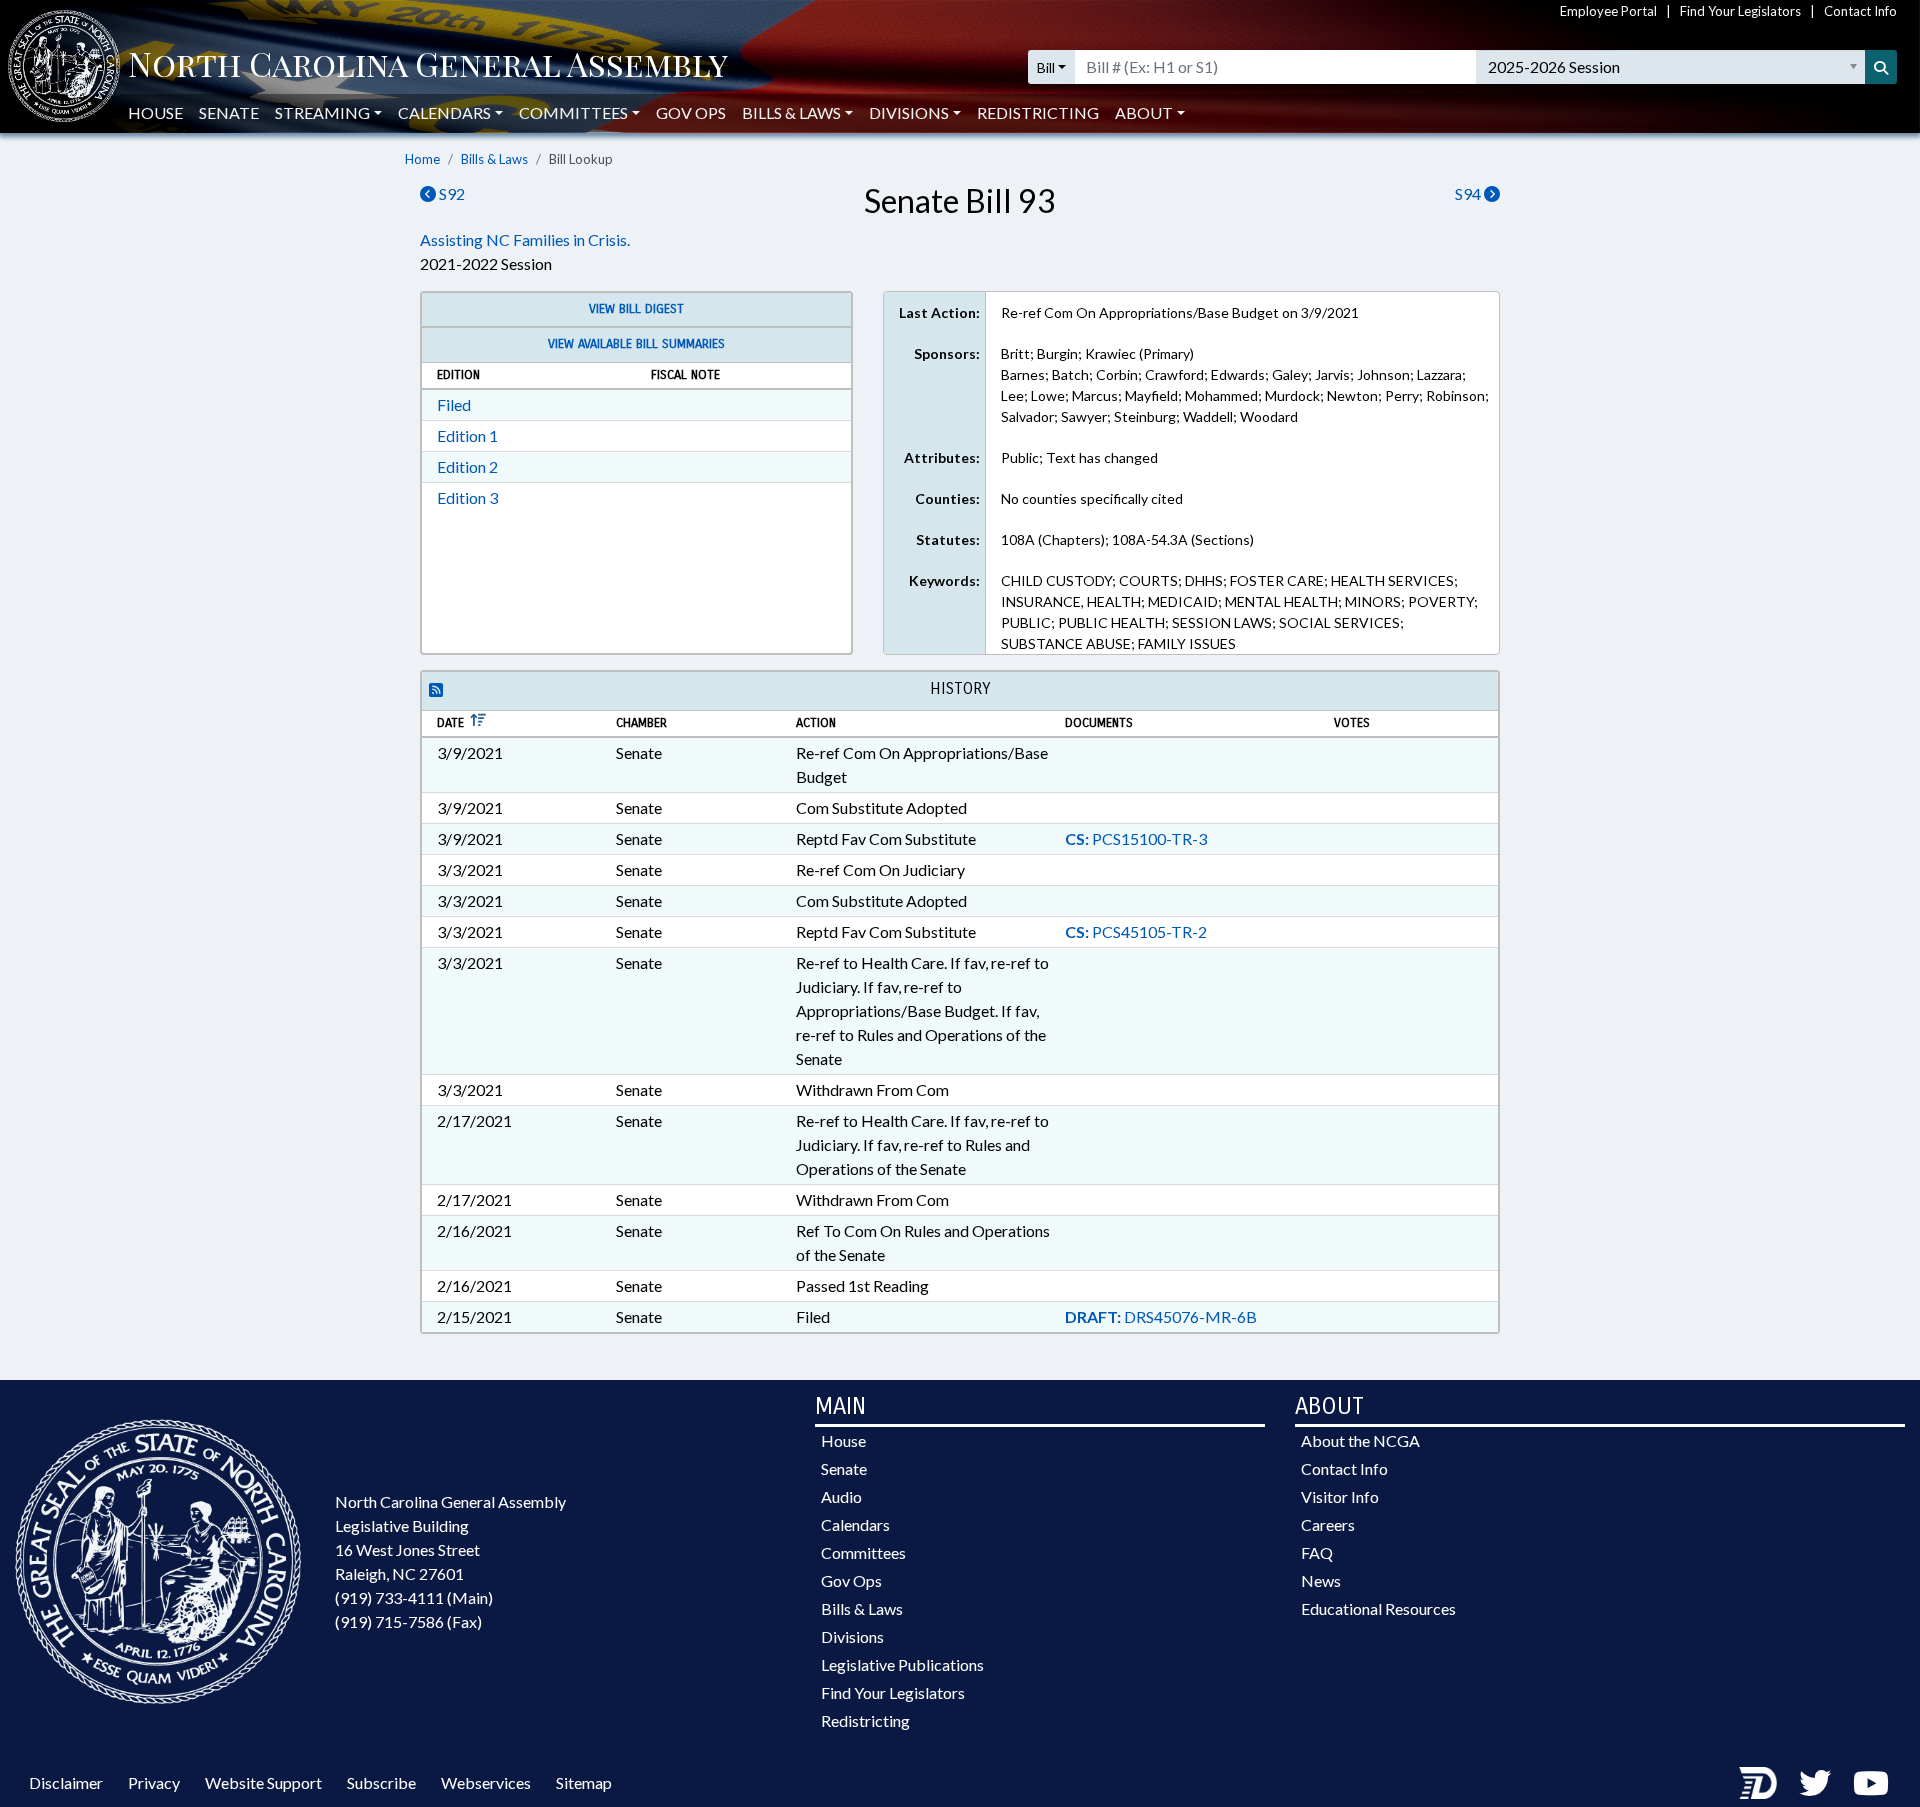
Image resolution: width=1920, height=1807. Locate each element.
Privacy (154, 1782)
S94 (1469, 193)
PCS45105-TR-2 (1136, 931)
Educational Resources (1378, 1608)
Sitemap (584, 1782)
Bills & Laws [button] (791, 112)
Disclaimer (66, 1782)
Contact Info (1860, 11)
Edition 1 (467, 435)
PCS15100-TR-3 (1136, 838)
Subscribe (381, 1782)
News (1321, 1580)
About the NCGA (1360, 1440)
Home (422, 159)
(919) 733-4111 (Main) (414, 1597)
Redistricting (1038, 112)
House (155, 112)
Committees (863, 1552)
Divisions (852, 1636)
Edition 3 (467, 497)
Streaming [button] (322, 112)
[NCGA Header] (428, 67)
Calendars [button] (444, 112)
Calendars (855, 1524)
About (1144, 112)
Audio (841, 1496)
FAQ (1317, 1552)
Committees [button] (573, 112)
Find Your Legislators (1740, 11)
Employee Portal (1608, 11)
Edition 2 (467, 466)
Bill (1046, 67)
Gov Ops (691, 112)
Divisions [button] (909, 112)
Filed (454, 404)
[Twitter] (1815, 1782)
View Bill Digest (636, 309)
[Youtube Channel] (1871, 1782)
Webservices (486, 1782)
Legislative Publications (902, 1664)
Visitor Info (1340, 1496)
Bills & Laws (494, 159)
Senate (229, 112)
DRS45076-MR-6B (1161, 1316)
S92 (450, 193)
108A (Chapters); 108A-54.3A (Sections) (1127, 539)
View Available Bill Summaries (636, 344)
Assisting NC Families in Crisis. (525, 239)
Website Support (263, 1782)
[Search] (1881, 67)
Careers (1328, 1524)
